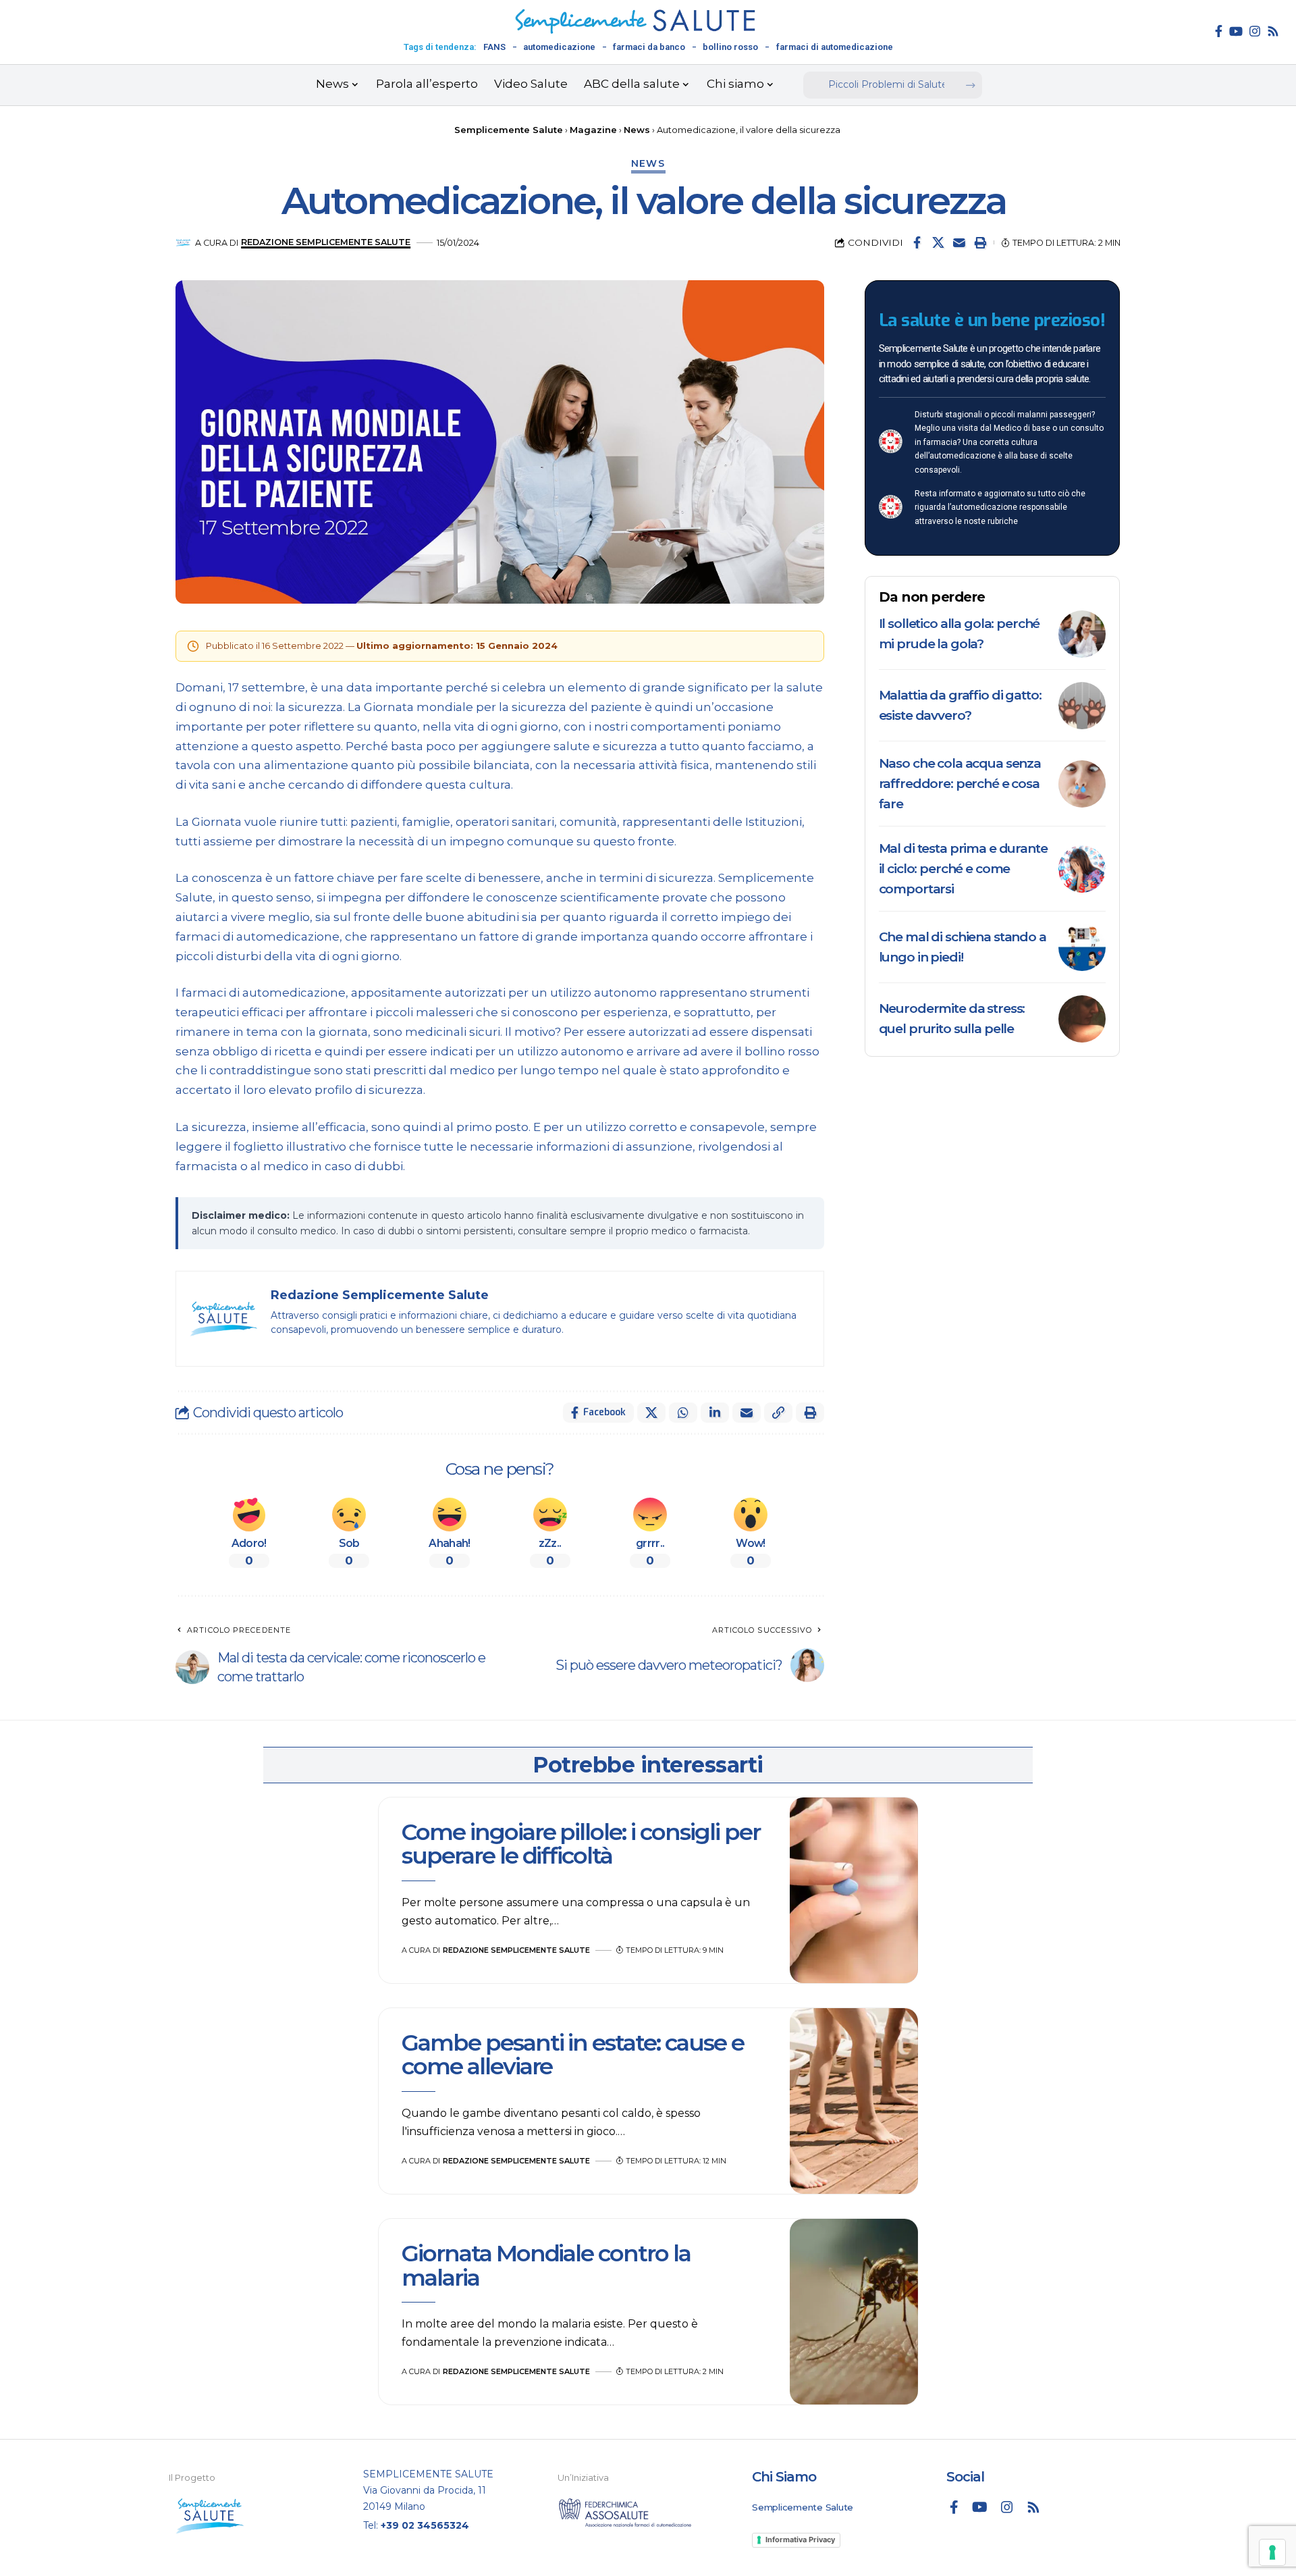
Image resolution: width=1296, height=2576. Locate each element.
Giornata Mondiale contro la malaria (546, 2265)
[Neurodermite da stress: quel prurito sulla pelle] (1082, 1019)
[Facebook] (1219, 31)
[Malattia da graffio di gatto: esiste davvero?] (1082, 706)
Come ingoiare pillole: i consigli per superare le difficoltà (581, 1844)
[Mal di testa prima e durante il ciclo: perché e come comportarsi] (1082, 869)
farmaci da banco (649, 47)
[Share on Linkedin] (715, 1413)
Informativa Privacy (800, 2540)
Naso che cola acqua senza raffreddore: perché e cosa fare (960, 784)
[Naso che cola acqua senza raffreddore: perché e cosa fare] (1082, 784)
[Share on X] (938, 242)
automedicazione (559, 47)
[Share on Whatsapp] (683, 1413)
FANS (494, 47)
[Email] (959, 242)
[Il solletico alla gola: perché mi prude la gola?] (1082, 634)
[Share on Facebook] (917, 242)
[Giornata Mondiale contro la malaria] (854, 2312)
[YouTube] (1236, 31)
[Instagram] (1255, 31)
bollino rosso (730, 47)
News (648, 163)
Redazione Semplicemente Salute (326, 242)
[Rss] (1273, 31)
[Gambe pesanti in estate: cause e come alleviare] (854, 2101)
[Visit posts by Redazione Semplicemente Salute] (183, 243)
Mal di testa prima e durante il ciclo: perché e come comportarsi (963, 869)
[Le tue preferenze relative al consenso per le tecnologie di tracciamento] (1272, 2552)
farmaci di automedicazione (835, 47)
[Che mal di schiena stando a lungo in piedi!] (1082, 947)
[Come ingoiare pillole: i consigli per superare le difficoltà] (854, 1891)
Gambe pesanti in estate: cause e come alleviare (573, 2054)
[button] (980, 242)
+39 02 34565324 (425, 2525)
